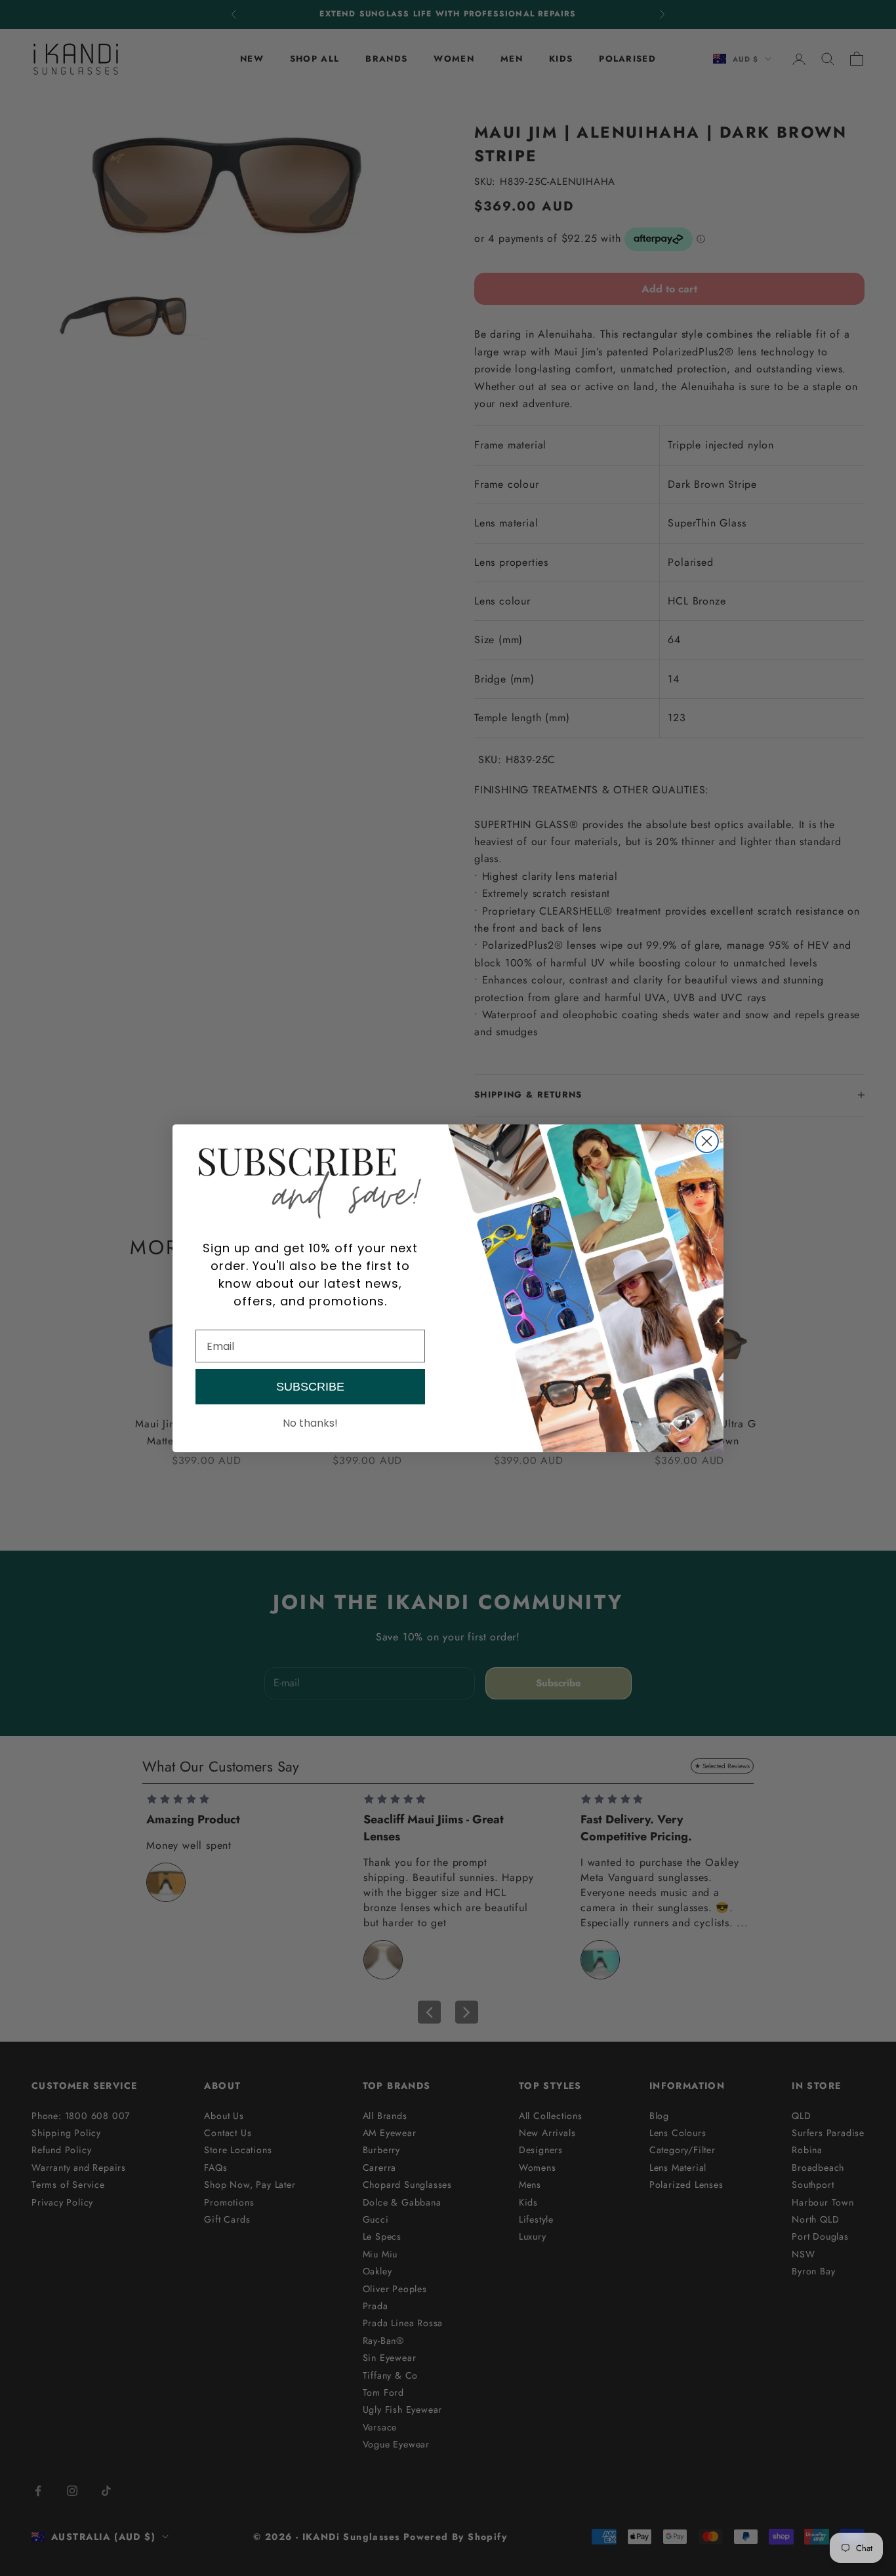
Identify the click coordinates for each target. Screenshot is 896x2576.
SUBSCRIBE (310, 1387)
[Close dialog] (707, 1141)
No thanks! (310, 1423)
